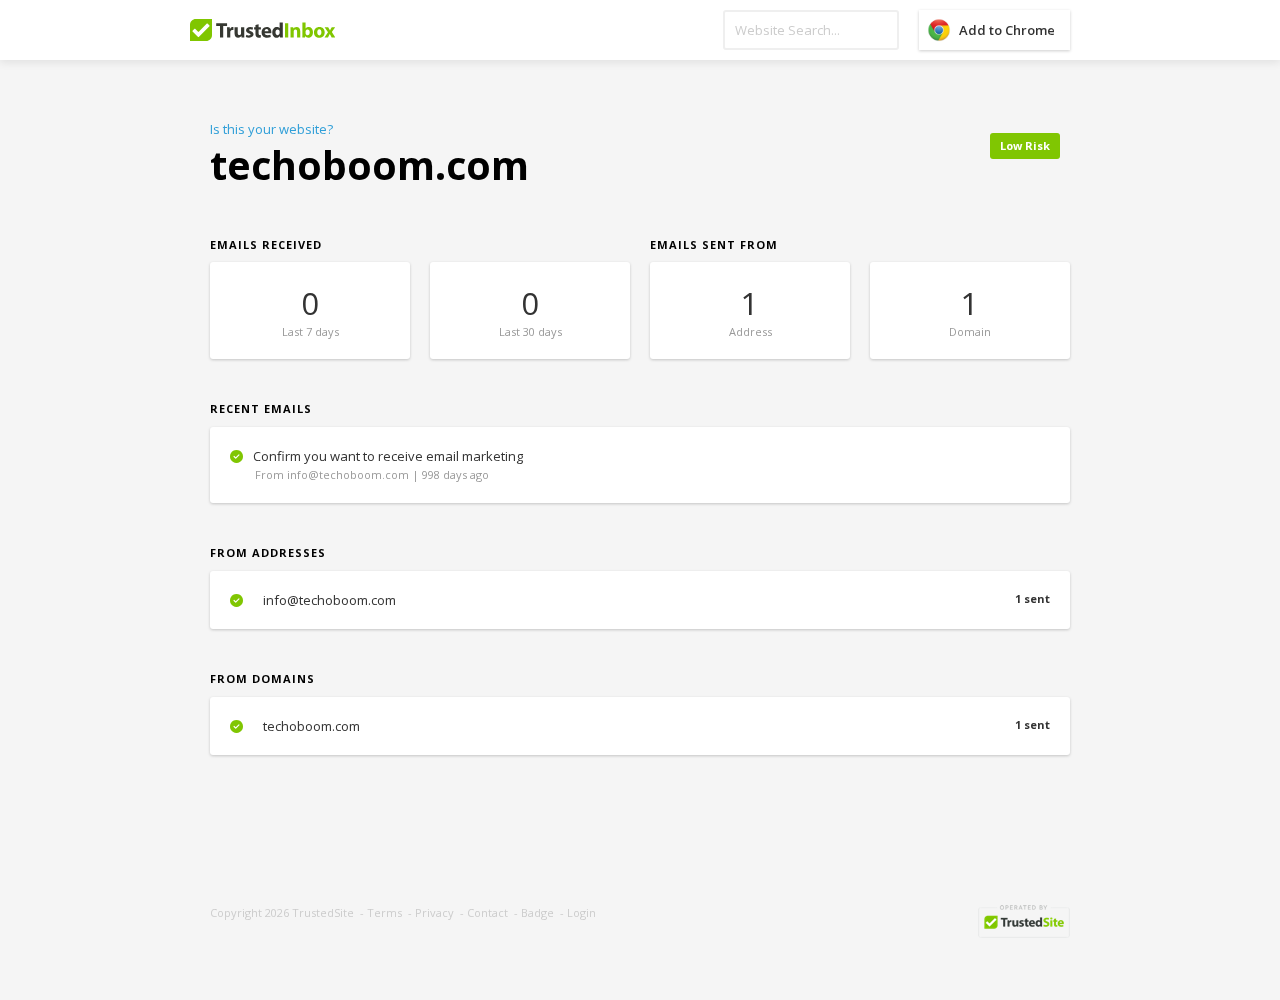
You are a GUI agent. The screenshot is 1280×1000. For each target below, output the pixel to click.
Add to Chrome (1007, 30)
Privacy (434, 912)
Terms (384, 912)
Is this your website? (271, 129)
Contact (487, 912)
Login (581, 912)
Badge (537, 912)
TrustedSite (323, 912)
